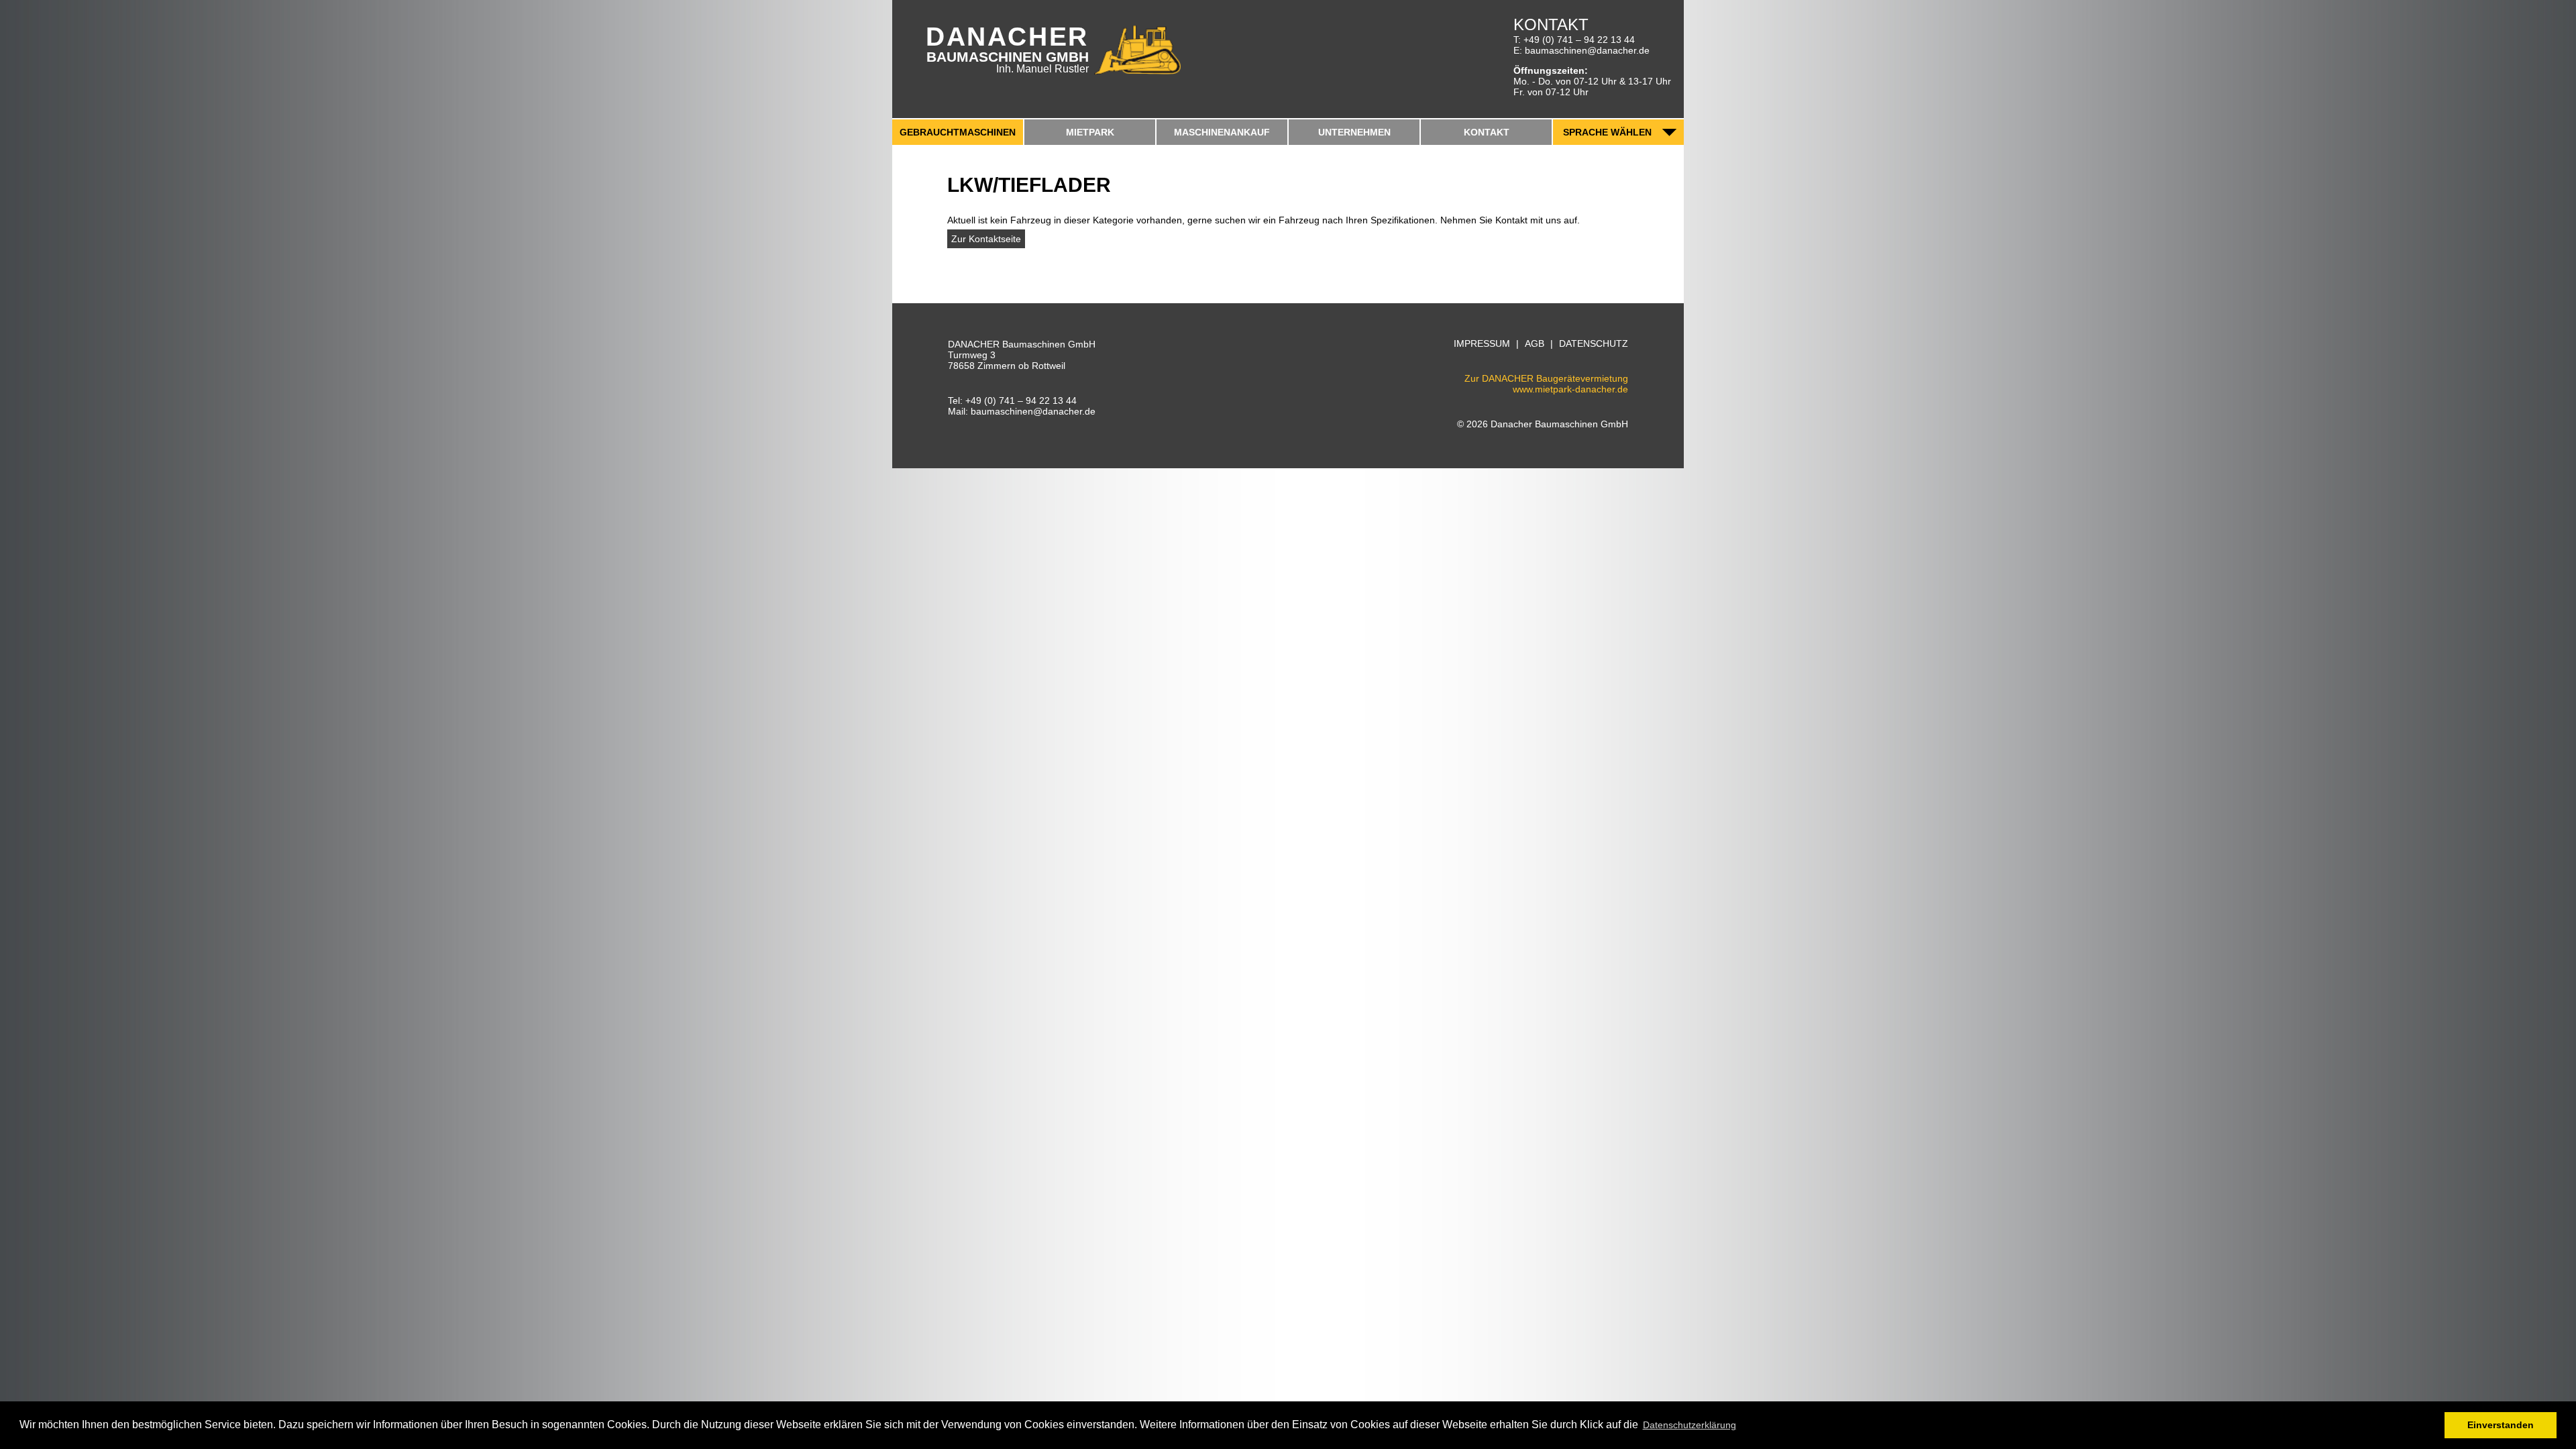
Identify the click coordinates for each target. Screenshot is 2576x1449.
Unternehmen (1354, 132)
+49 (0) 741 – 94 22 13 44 (1579, 40)
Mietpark (1090, 132)
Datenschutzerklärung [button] (1689, 1425)
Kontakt (1487, 132)
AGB (1535, 344)
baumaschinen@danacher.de (1587, 50)
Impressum (1482, 344)
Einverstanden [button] (2501, 1425)
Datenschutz (1594, 344)
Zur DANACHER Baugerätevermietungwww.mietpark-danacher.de (1546, 383)
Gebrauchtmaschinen (958, 132)
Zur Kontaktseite (986, 239)
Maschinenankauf (1222, 132)
